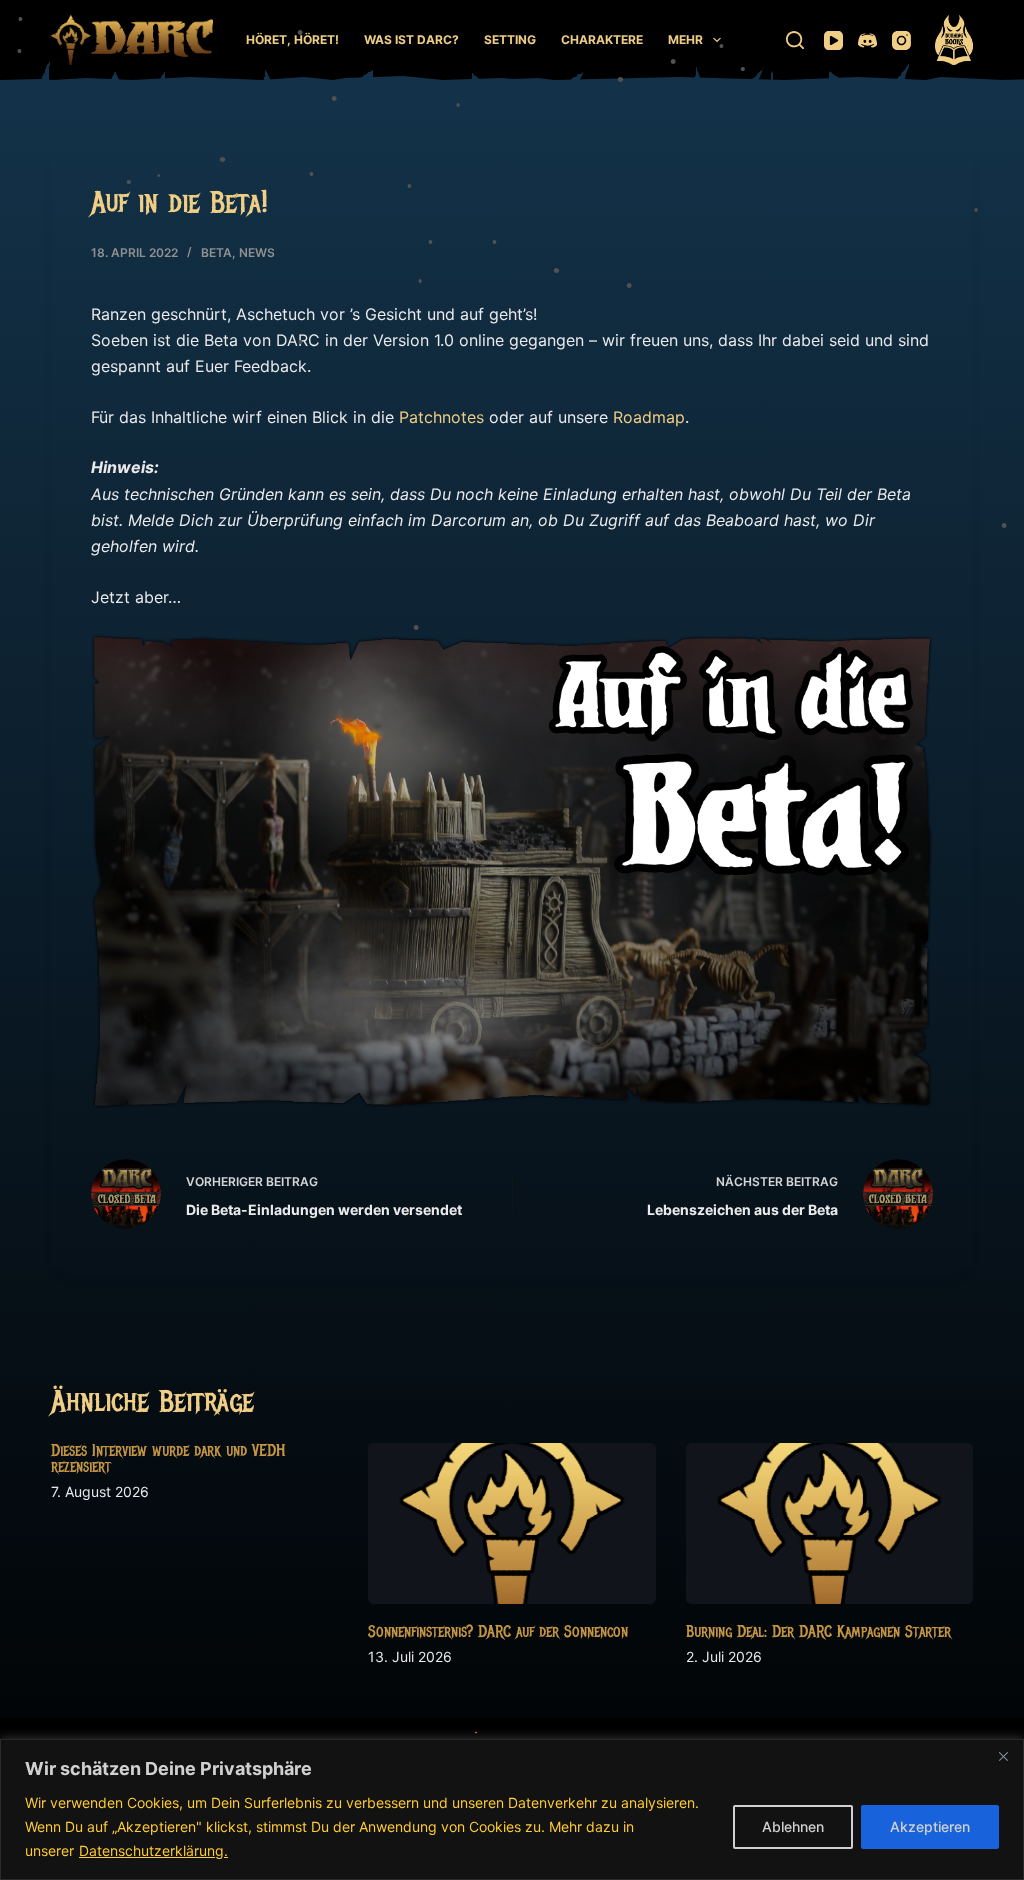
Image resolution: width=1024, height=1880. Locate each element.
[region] (512, 1809)
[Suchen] (795, 40)
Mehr (685, 39)
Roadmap (649, 417)
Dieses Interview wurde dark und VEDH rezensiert (168, 1459)
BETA (216, 252)
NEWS (257, 252)
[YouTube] (833, 40)
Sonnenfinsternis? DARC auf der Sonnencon (498, 1632)
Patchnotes (441, 417)
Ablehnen (793, 1826)
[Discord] (867, 40)
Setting (510, 39)
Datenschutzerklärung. (153, 1850)
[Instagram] (901, 40)
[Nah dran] (1003, 1756)
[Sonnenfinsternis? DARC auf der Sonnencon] (511, 1524)
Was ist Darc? (411, 39)
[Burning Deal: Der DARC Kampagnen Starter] (829, 1524)
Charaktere (602, 39)
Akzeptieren (930, 1826)
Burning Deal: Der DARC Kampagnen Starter (818, 1632)
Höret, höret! (292, 39)
